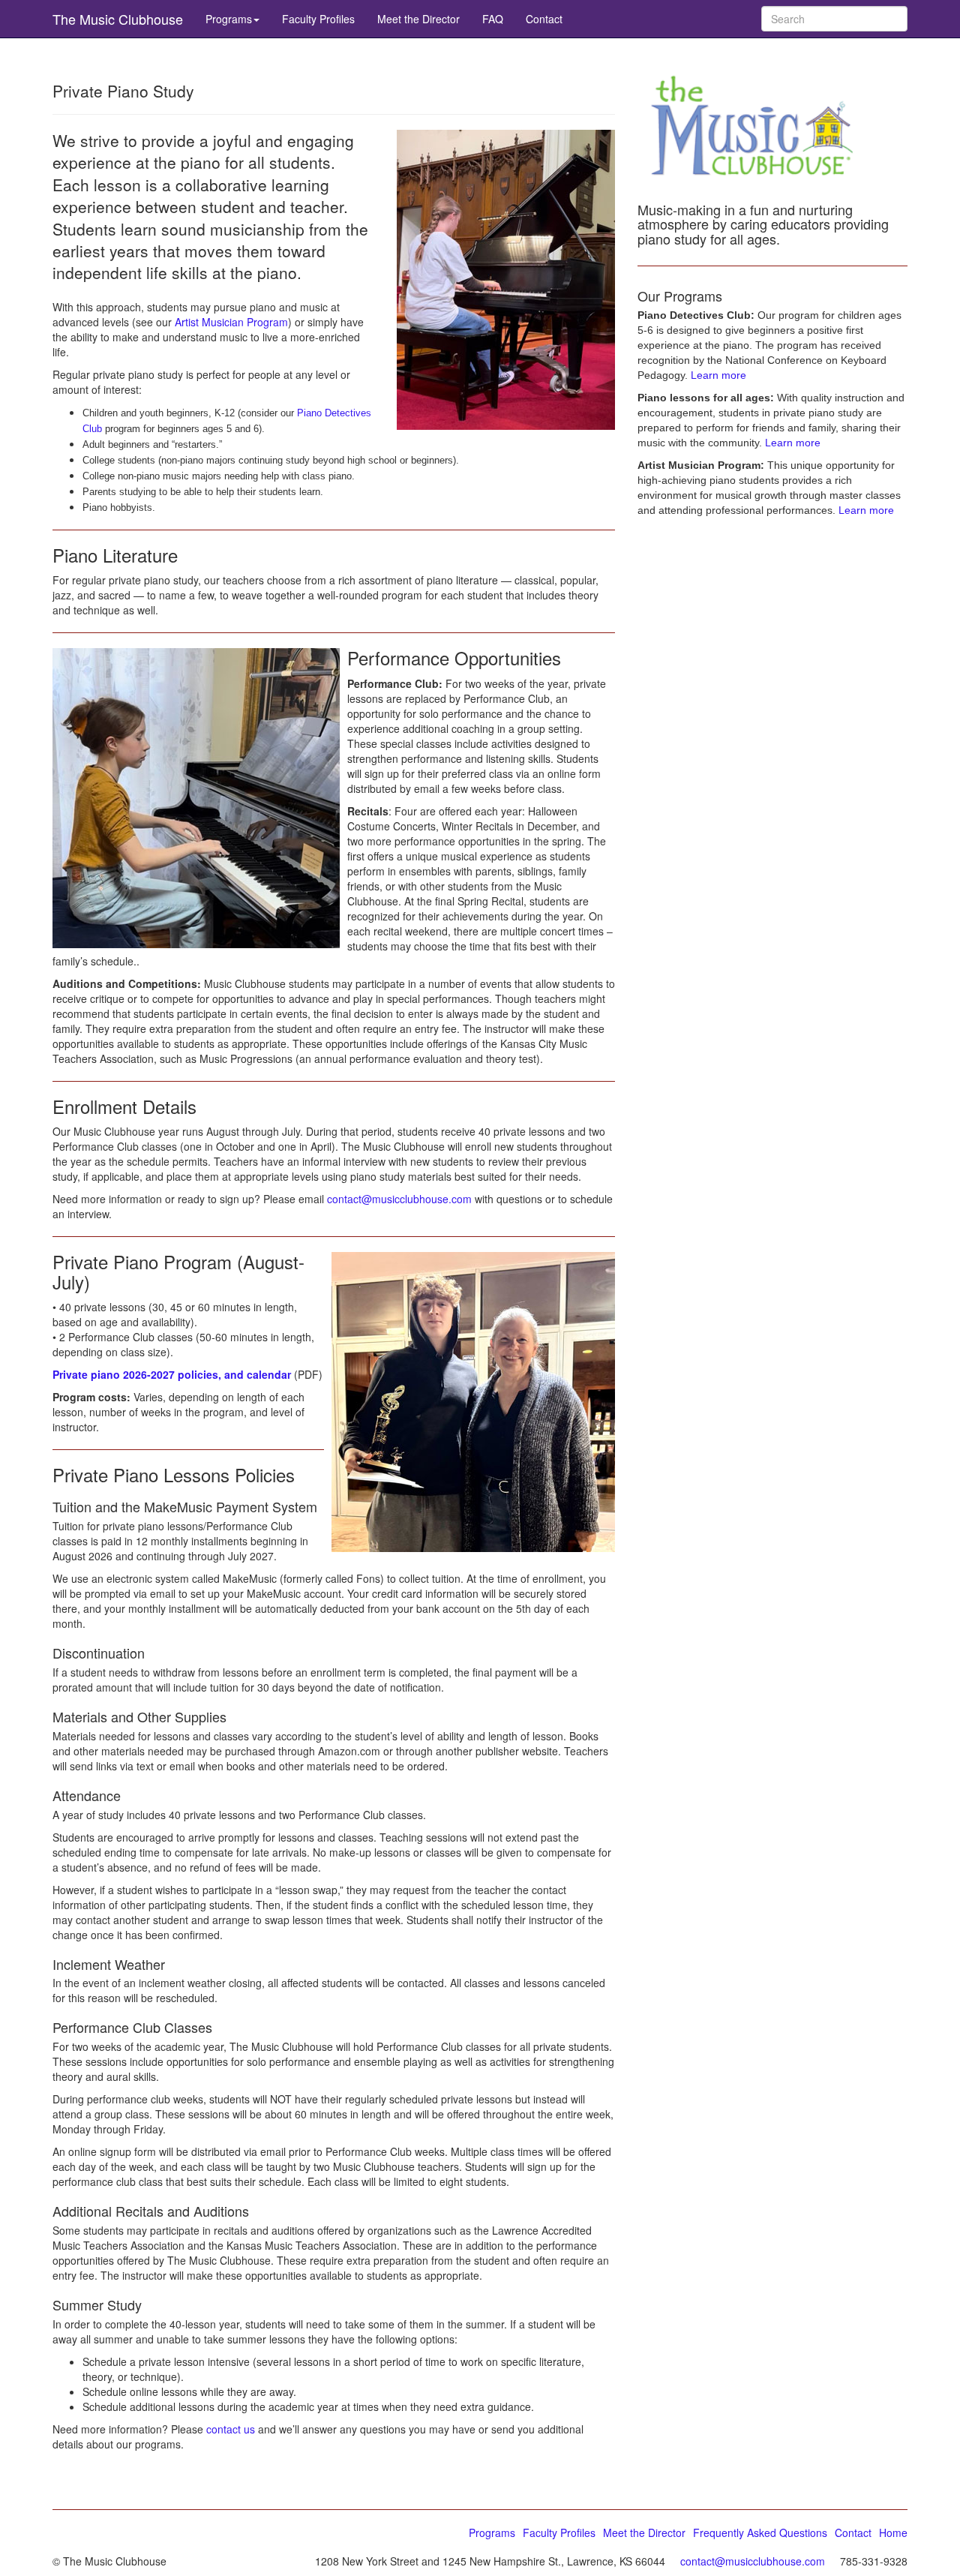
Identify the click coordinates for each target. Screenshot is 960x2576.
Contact (544, 19)
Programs (229, 19)
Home (893, 2532)
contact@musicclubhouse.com (399, 1199)
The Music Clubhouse (118, 19)
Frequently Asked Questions (760, 2532)
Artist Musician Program (231, 322)
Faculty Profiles (318, 19)
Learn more (718, 375)
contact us (231, 2429)
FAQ (493, 19)
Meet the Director (418, 19)
